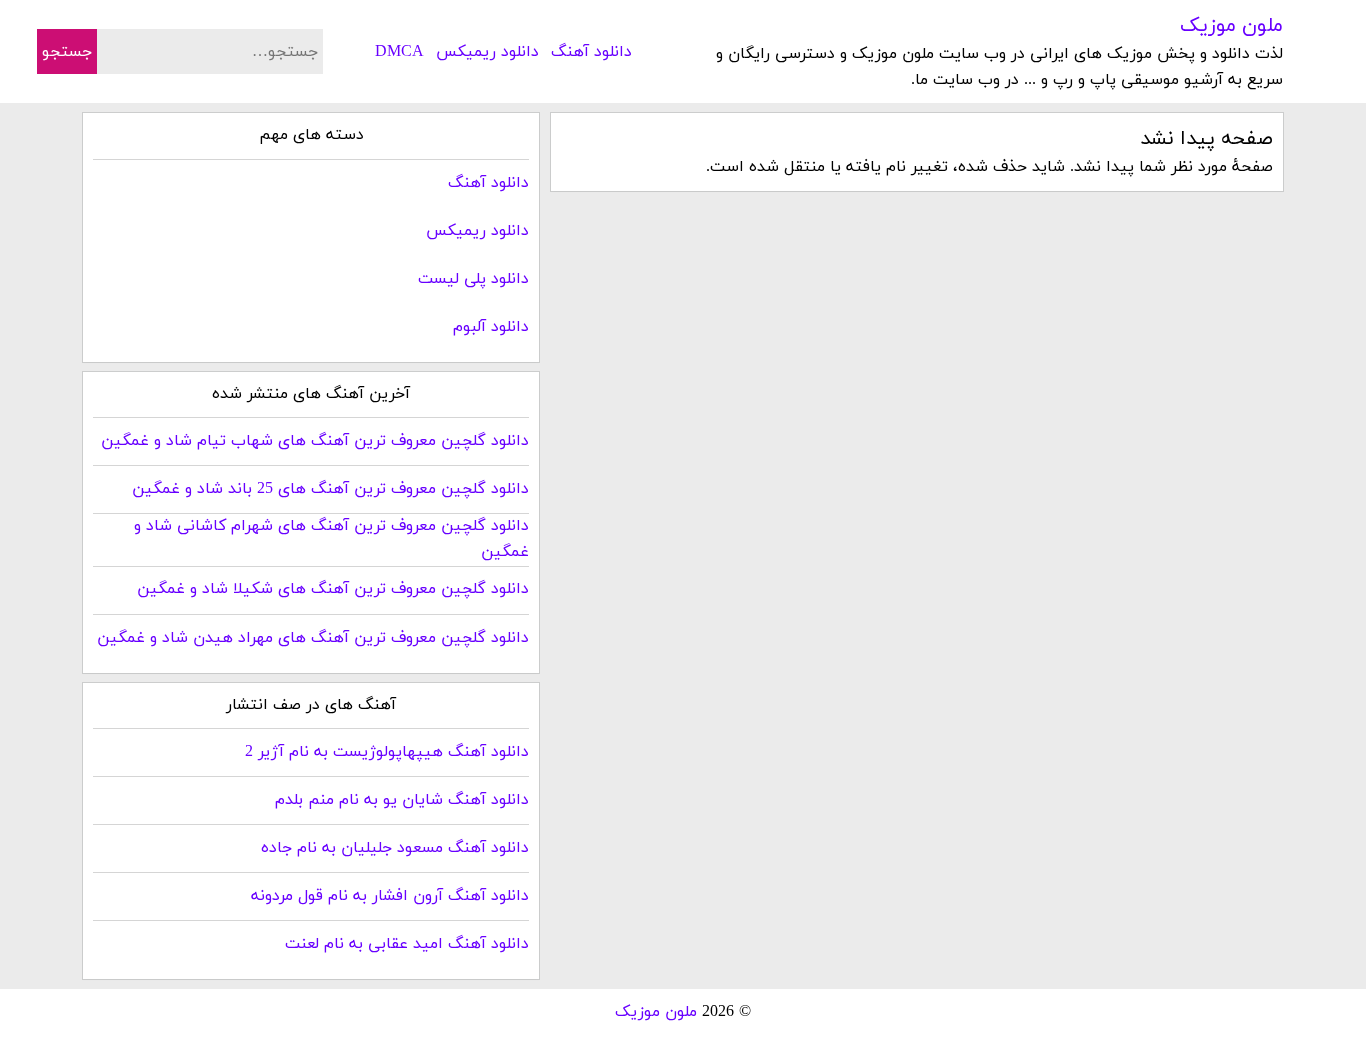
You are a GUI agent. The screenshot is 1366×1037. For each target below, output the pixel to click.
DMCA (399, 52)
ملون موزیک (1231, 26)
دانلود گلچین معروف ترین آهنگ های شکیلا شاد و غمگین (333, 589)
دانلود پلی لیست (473, 279)
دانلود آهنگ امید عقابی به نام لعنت (407, 944)
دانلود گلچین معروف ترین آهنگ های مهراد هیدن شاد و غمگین (313, 638)
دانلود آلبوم (491, 327)
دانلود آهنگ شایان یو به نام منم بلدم (402, 800)
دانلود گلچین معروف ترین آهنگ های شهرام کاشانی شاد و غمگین (331, 539)
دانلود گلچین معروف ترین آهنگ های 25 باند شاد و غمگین (330, 489)
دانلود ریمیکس (487, 52)
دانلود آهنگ (591, 52)
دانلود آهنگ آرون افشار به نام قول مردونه (390, 896)
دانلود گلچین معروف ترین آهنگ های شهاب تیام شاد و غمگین (315, 441)
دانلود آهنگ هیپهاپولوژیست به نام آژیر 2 (387, 752)
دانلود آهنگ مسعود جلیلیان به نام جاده (395, 848)
